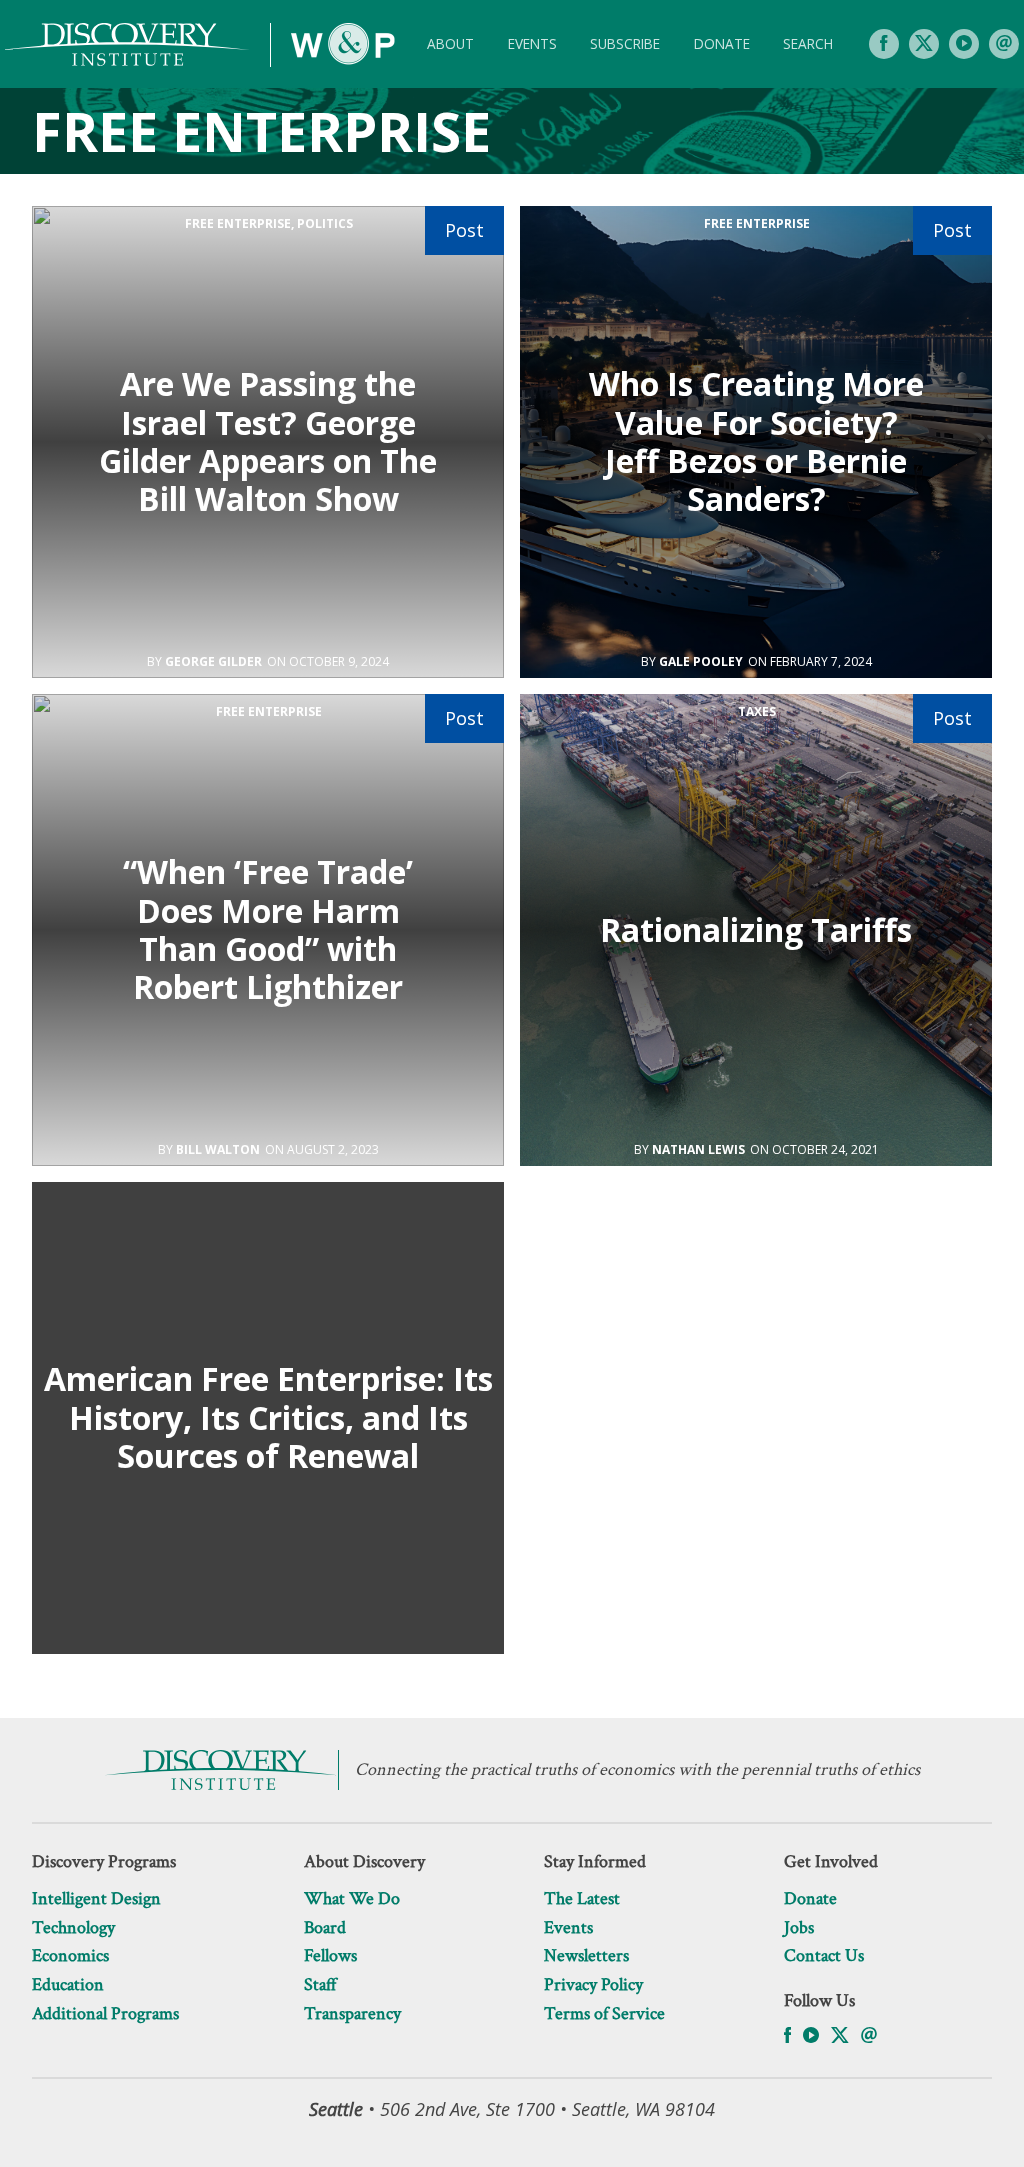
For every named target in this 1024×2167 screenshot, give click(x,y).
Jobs (799, 1927)
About (450, 43)
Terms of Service (604, 2013)
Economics (70, 1955)
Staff (320, 1984)
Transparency (352, 2013)
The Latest (582, 1898)
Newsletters (586, 1955)
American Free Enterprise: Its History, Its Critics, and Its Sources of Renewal (268, 1417)
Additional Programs (105, 2013)
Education (68, 1984)
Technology (73, 1927)
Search (808, 43)
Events (532, 43)
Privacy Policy (593, 1984)
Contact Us (824, 1955)
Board (325, 1927)
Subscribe (625, 43)
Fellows (330, 1955)
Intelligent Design (96, 1898)
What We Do (352, 1898)
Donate (722, 43)
